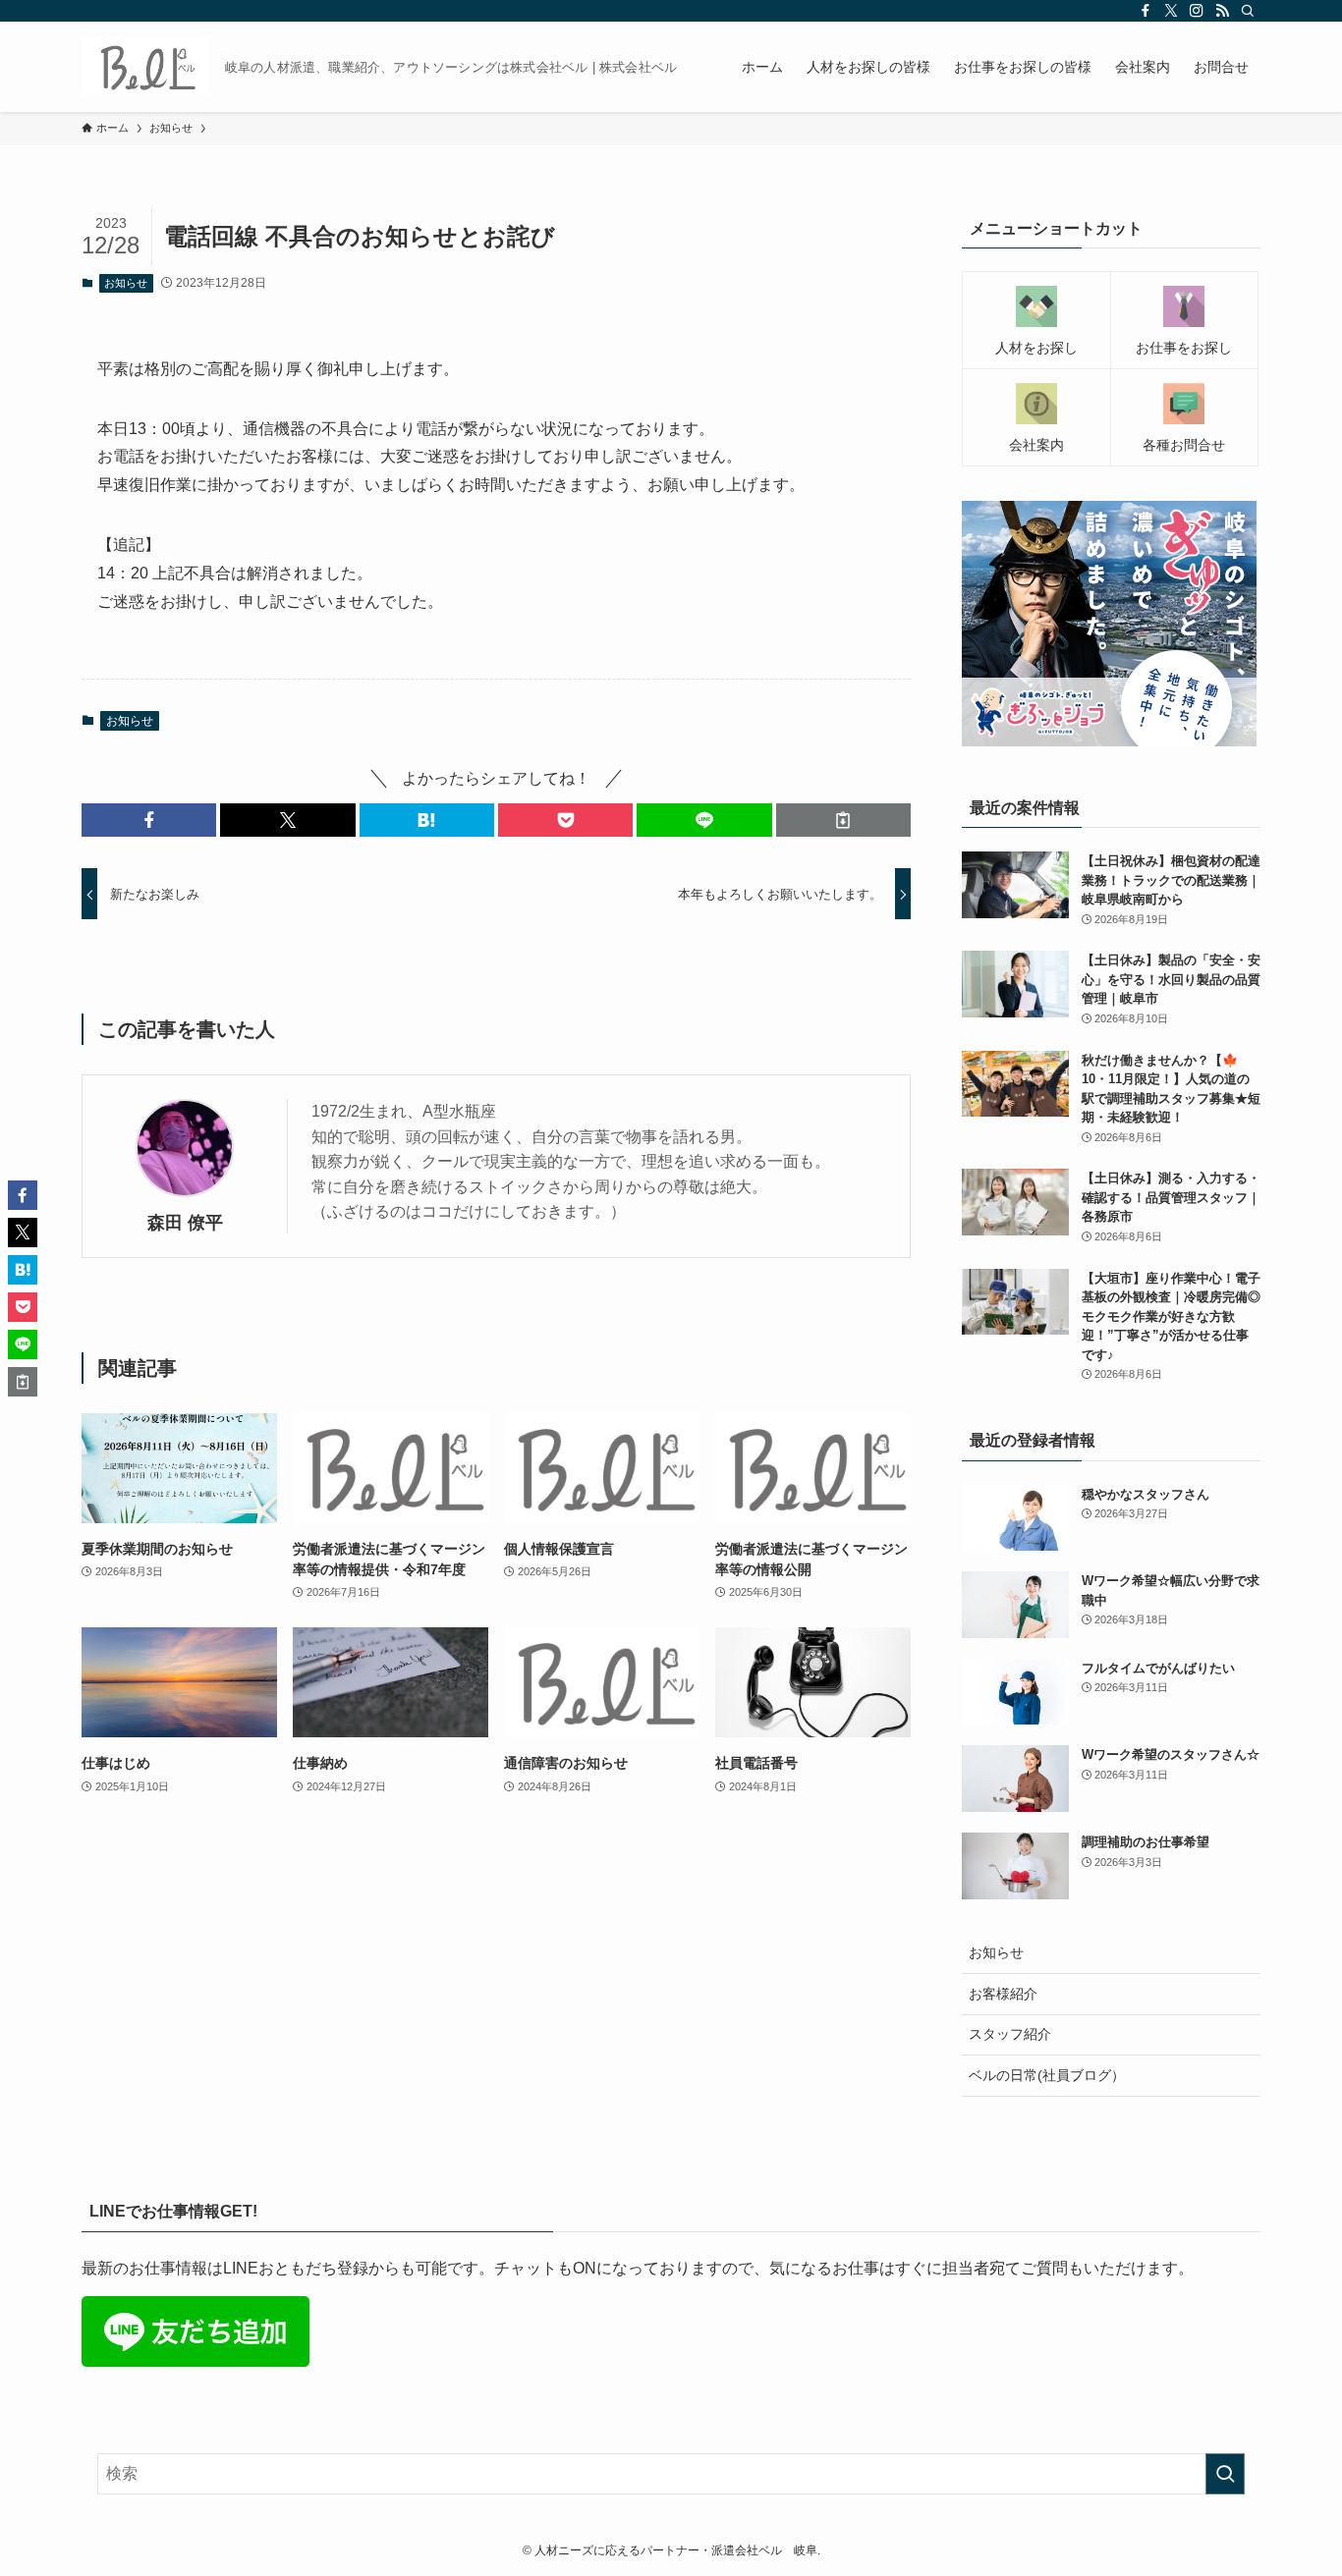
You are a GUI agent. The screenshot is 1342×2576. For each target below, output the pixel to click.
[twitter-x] (1171, 11)
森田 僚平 (185, 1223)
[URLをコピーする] (843, 820)
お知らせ (126, 283)
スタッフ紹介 (1010, 2034)
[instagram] (1197, 11)
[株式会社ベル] (145, 67)
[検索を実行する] (1225, 2474)
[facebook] (1146, 11)
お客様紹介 (1003, 1994)
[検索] (1248, 11)
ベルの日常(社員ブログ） (1047, 2075)
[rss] (1222, 11)
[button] (149, 820)
